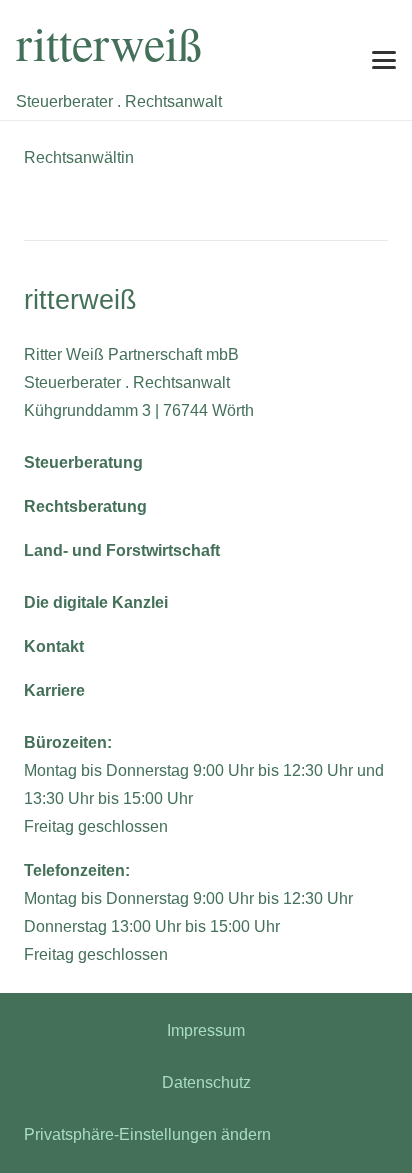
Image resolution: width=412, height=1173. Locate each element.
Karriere (54, 690)
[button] (384, 60)
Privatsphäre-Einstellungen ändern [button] (147, 1134)
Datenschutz (206, 1082)
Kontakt (54, 646)
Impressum (206, 1030)
